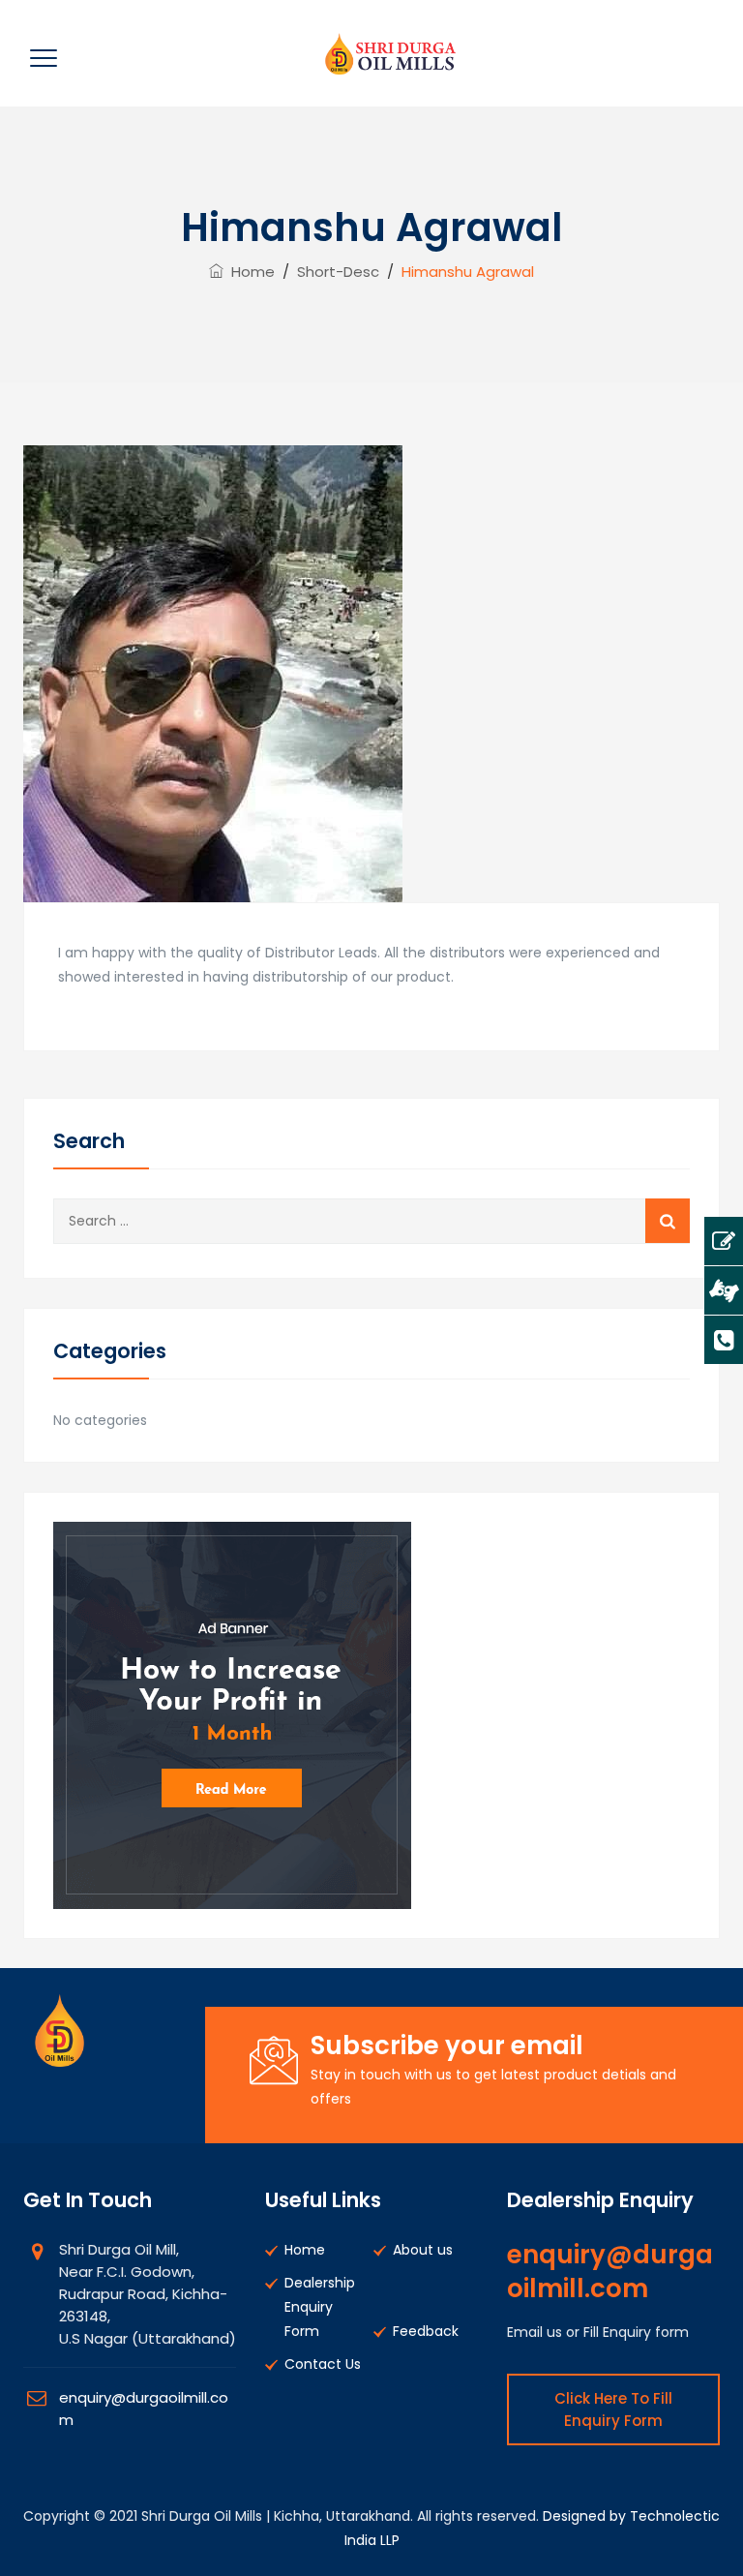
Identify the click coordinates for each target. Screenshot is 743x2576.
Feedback (426, 2331)
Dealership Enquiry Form (320, 2307)
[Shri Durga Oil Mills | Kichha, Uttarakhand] (387, 53)
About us (423, 2250)
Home (249, 272)
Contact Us (323, 2364)
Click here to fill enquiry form (613, 2409)
